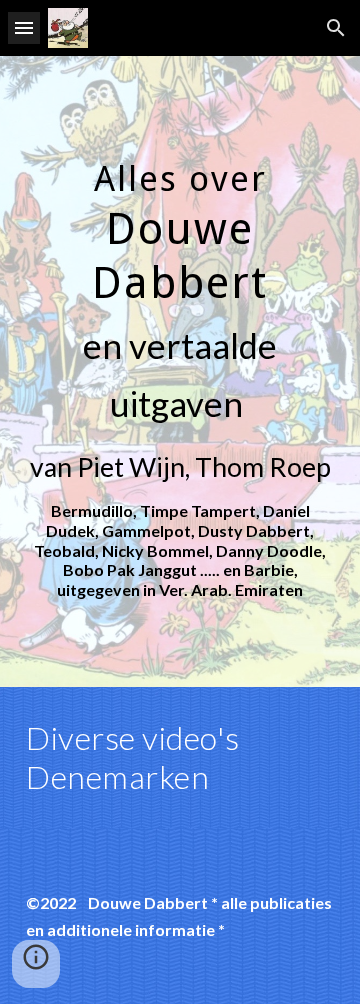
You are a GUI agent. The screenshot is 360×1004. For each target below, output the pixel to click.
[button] (24, 27)
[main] (180, 371)
